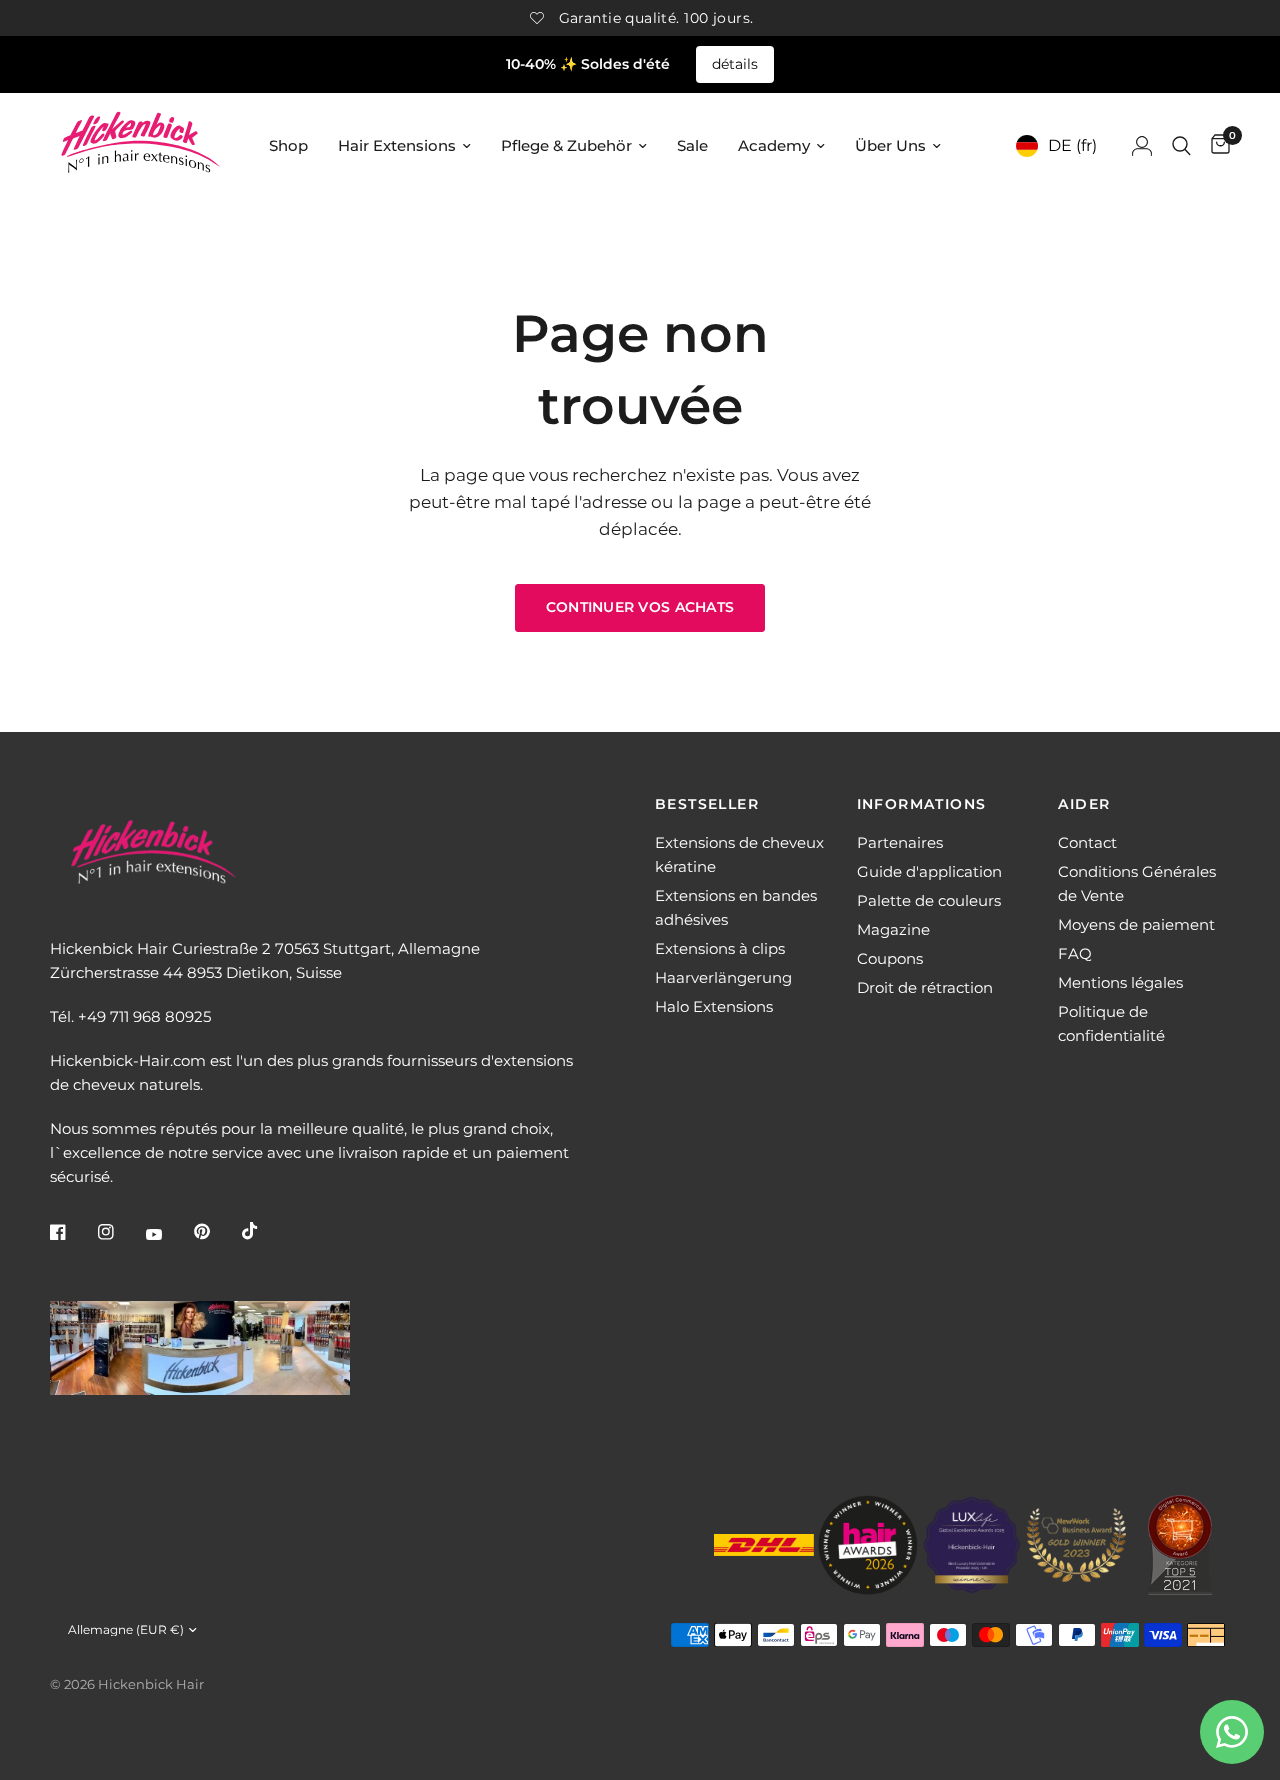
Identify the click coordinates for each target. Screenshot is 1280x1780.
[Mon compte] (1142, 145)
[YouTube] (168, 1234)
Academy (774, 145)
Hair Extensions (397, 145)
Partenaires (900, 842)
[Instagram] (120, 1232)
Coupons (890, 958)
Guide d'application (929, 871)
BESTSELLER (707, 804)
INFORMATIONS (922, 804)
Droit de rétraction (925, 987)
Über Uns (890, 145)
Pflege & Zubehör (566, 145)
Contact (1087, 842)
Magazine (893, 929)
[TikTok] (264, 1231)
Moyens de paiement (1136, 924)
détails (735, 64)
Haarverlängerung (723, 977)
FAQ (1075, 953)
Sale (692, 145)
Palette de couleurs (929, 900)
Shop (288, 145)
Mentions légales (1120, 982)
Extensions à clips (720, 948)
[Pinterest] (216, 1232)
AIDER (1084, 804)
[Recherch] (1181, 145)
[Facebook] (72, 1232)
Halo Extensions (714, 1006)
